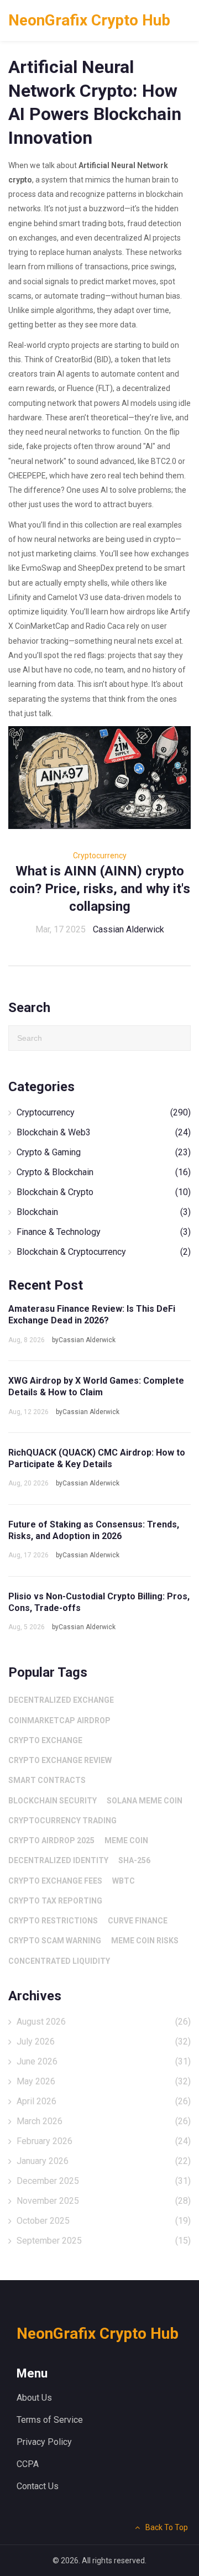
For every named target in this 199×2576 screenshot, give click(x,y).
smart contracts (47, 1780)
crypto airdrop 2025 (51, 1840)
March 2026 (104, 2121)
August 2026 (104, 2022)
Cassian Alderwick (129, 929)
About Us (34, 2398)
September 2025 (104, 2241)
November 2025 (104, 2201)
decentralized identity (58, 1860)
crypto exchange (45, 1740)
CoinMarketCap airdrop (59, 1720)
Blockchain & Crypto (104, 1192)
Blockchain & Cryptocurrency (104, 1252)
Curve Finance (138, 1921)
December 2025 (104, 2181)
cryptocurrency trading (62, 1821)
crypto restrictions (53, 1921)
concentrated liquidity (59, 1961)
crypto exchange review (60, 1760)
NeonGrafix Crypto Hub (89, 20)
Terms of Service (50, 2420)
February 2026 (104, 2141)
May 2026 (104, 2081)
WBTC (124, 1881)
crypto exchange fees (55, 1881)
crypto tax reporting (55, 1901)
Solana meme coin (145, 1801)
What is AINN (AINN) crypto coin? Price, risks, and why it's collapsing (100, 889)
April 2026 (104, 2101)
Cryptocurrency (100, 856)
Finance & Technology (104, 1232)
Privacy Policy (44, 2442)
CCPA (28, 2464)
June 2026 (104, 2061)
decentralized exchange (61, 1700)
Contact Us (38, 2486)
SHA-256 (134, 1860)
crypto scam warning (55, 1941)
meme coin (126, 1840)
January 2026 (104, 2161)
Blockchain (104, 1212)
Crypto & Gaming (104, 1152)
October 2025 (104, 2221)
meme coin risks (145, 1941)
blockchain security (53, 1801)
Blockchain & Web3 (104, 1132)
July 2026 (104, 2041)
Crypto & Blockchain (104, 1172)
